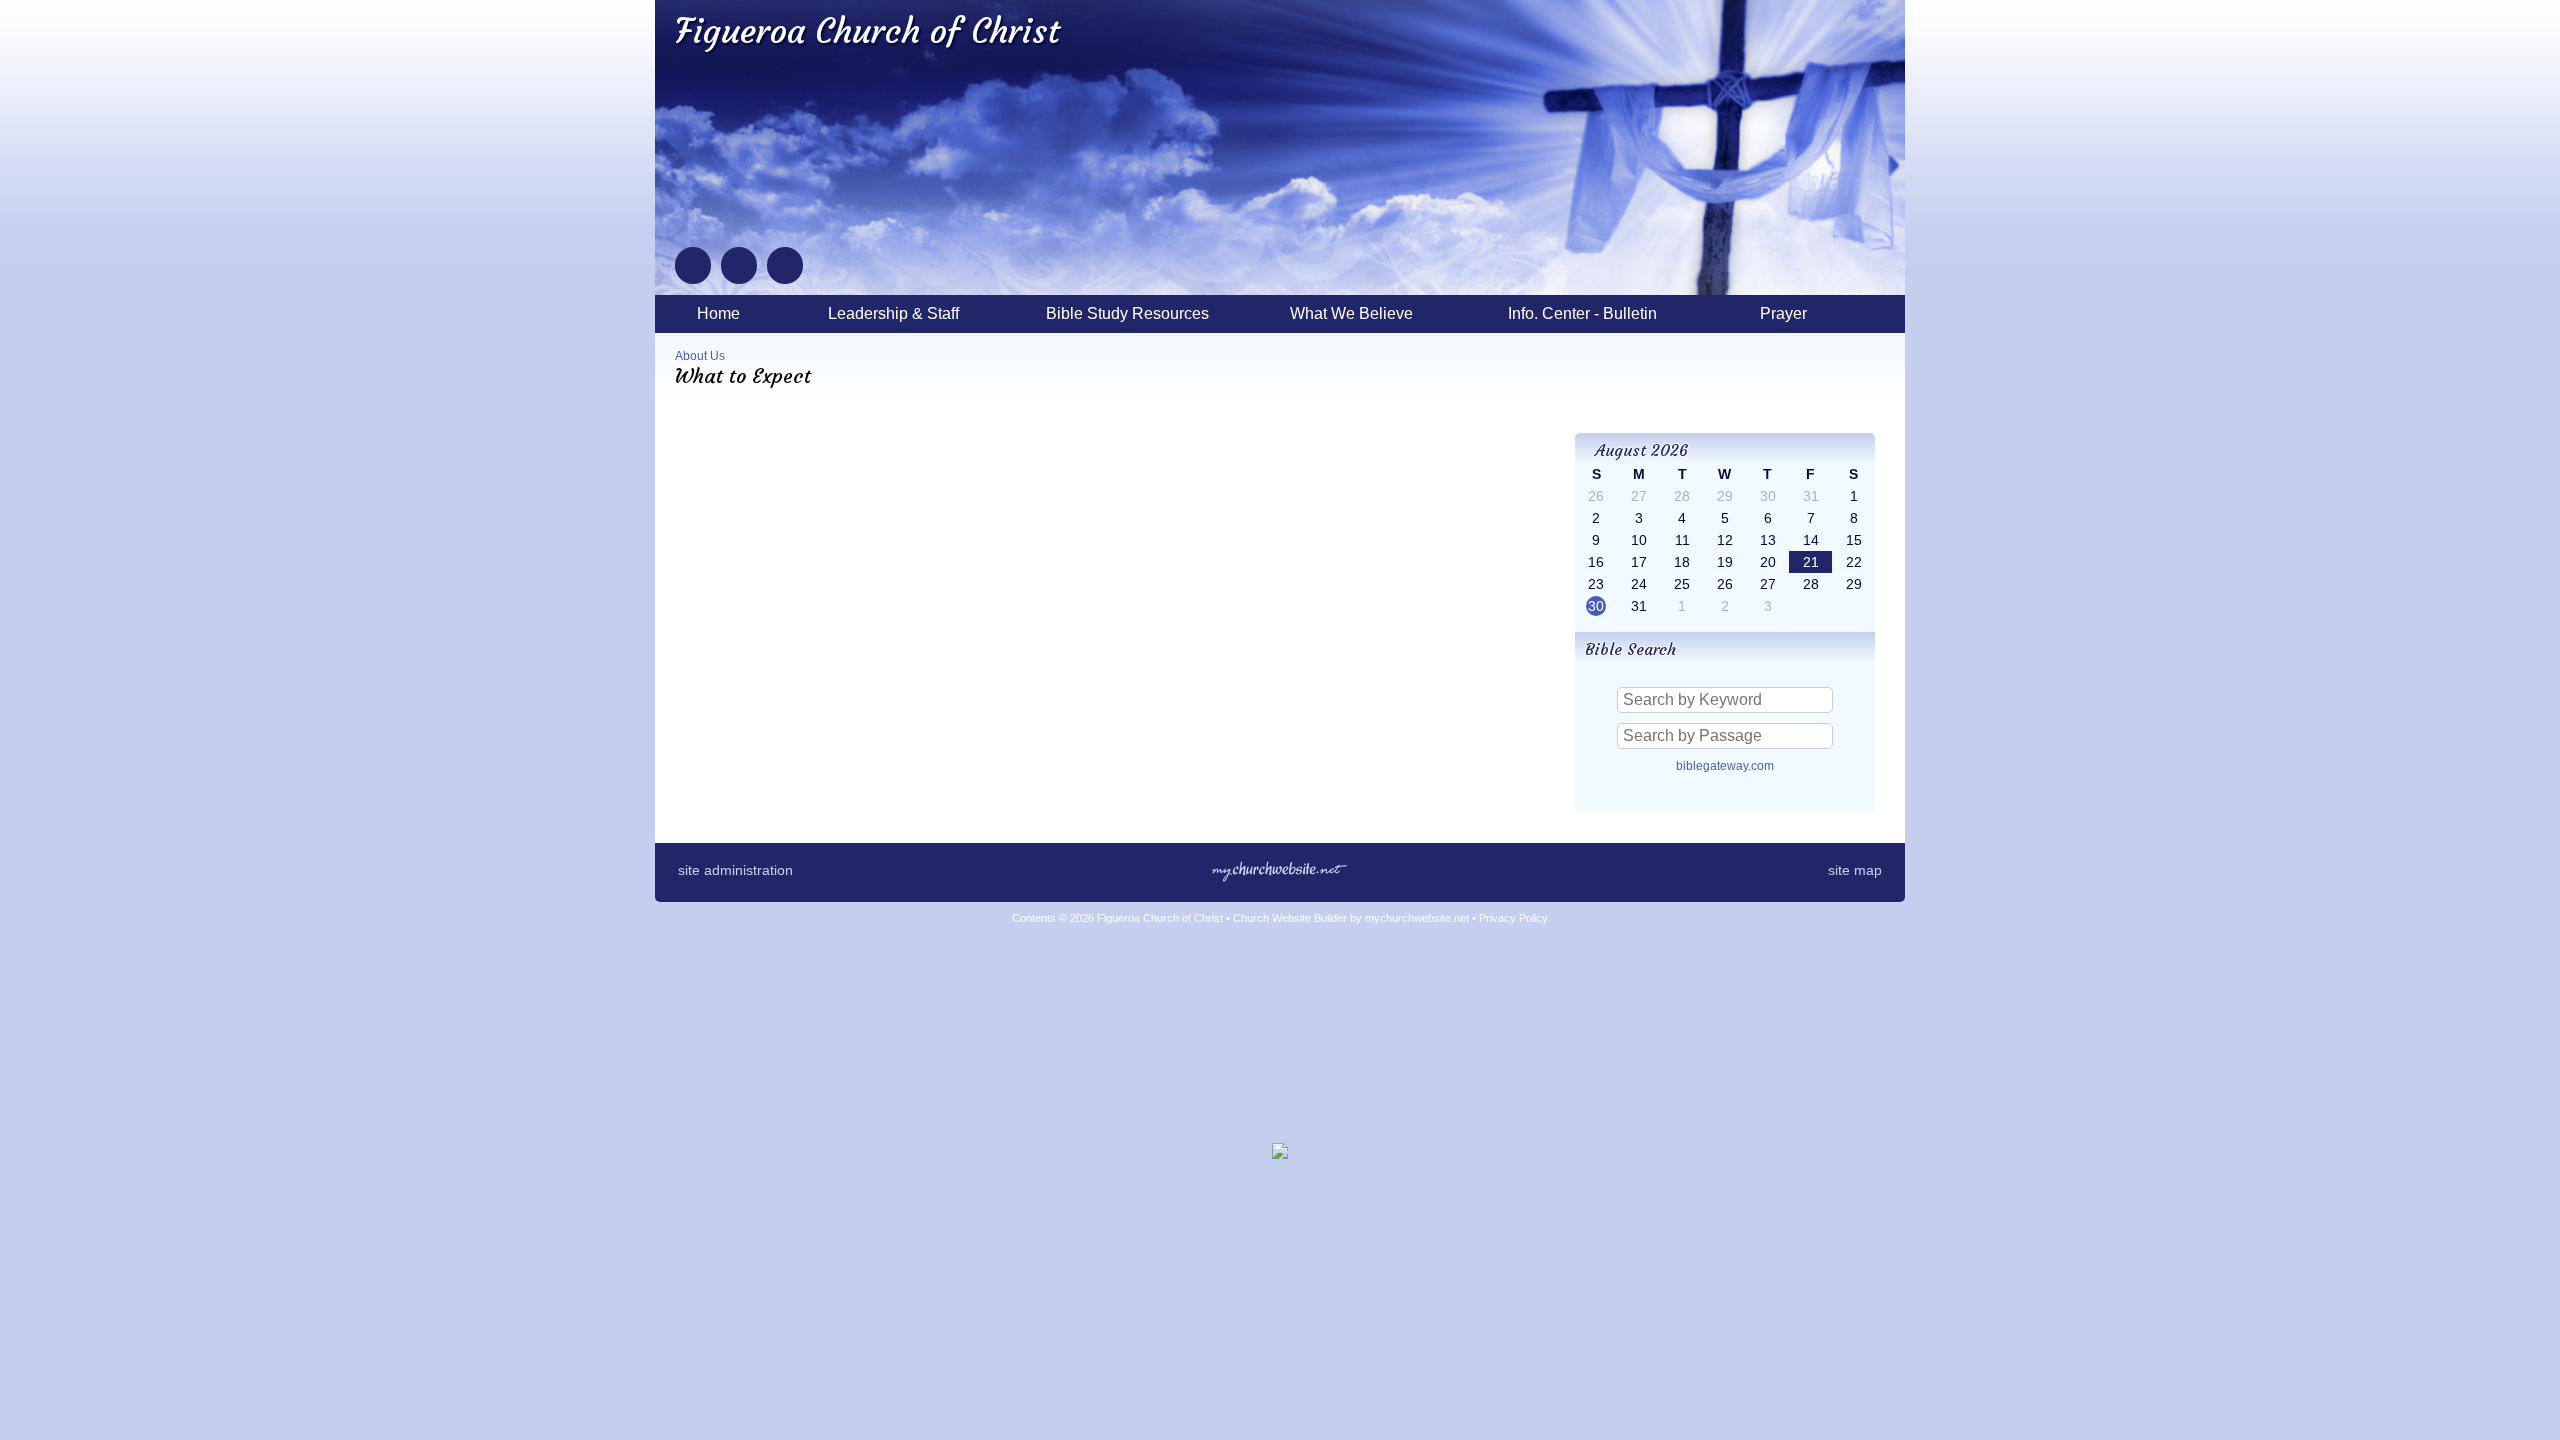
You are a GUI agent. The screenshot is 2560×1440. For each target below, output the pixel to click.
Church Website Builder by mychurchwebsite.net (1351, 918)
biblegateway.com (1725, 766)
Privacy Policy (1513, 918)
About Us (700, 356)
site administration (735, 870)
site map (1855, 870)
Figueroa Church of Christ (867, 31)
